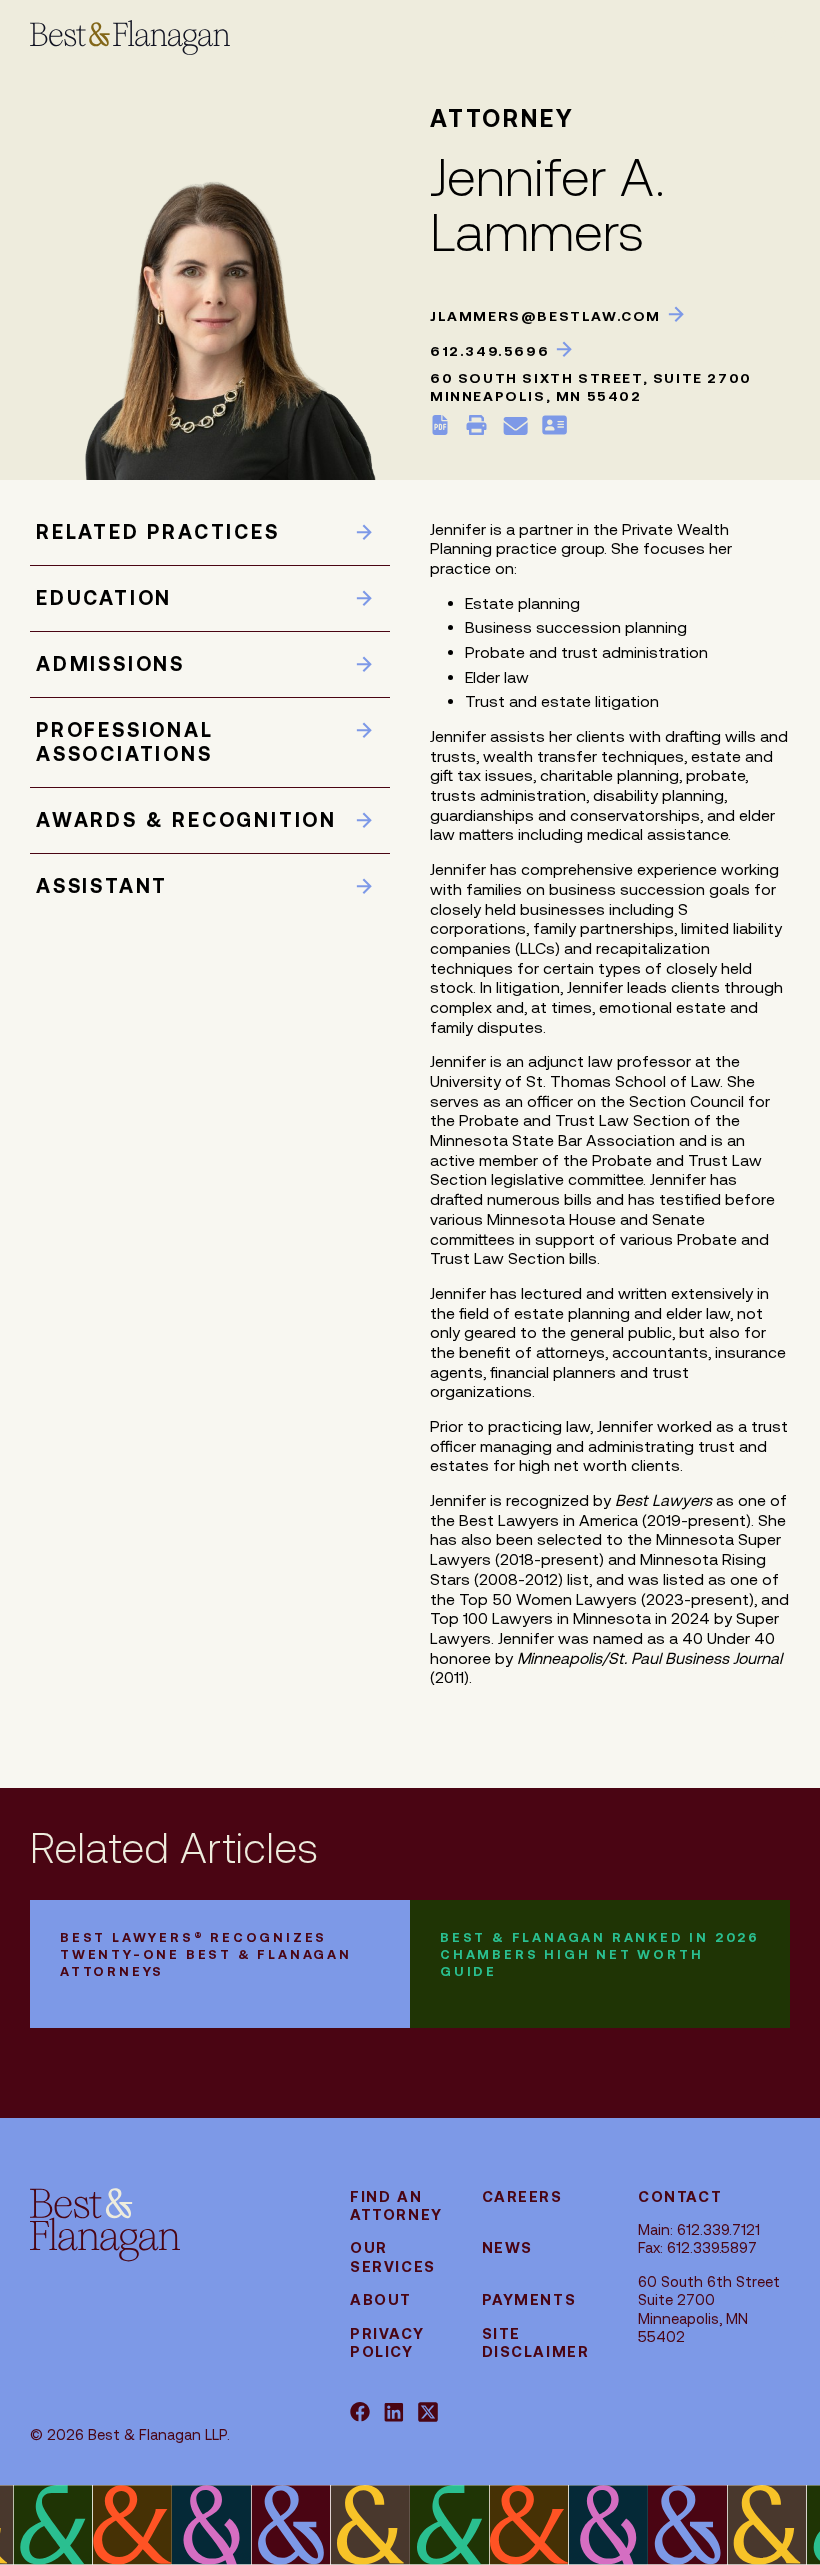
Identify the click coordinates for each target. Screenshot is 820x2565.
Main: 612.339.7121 (699, 2229)
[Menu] (741, 35)
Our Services (393, 2256)
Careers (522, 2196)
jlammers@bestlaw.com (548, 316)
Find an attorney (396, 2205)
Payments (529, 2299)
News (507, 2247)
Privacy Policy (387, 2342)
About (381, 2299)
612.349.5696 (492, 351)
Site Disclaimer (536, 2342)
